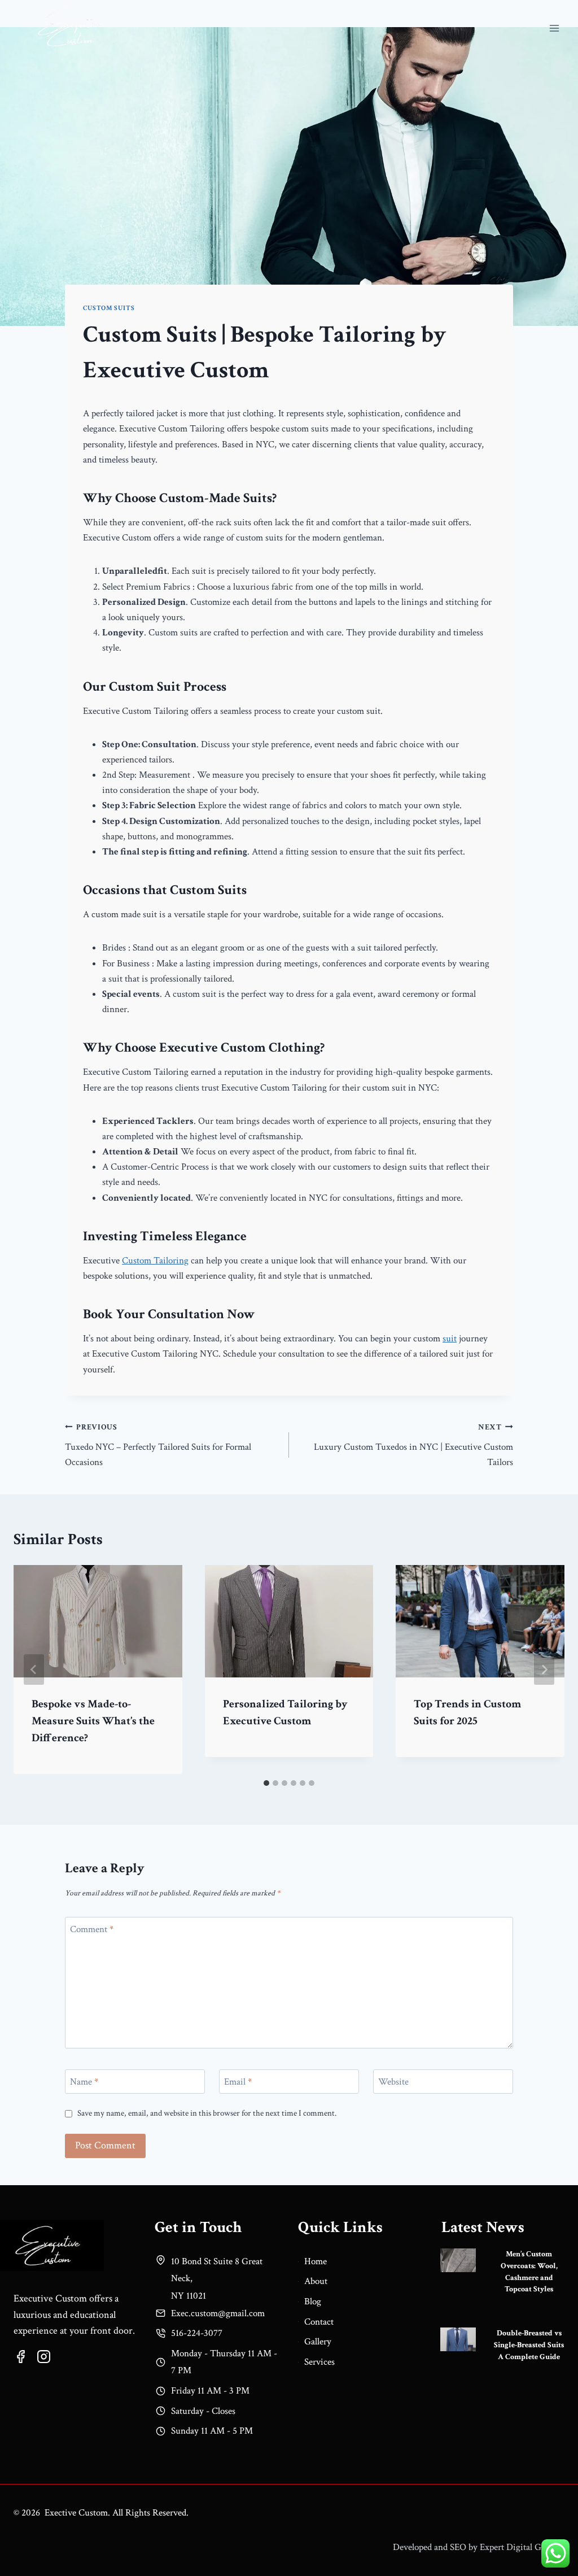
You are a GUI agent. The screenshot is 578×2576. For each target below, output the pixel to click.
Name (84, 2082)
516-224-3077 (197, 2333)
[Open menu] (554, 28)
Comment (92, 1929)
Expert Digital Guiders (522, 2547)
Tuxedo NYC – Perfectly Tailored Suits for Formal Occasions (158, 1445)
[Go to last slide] (34, 1670)
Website (393, 2082)
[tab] (266, 1783)
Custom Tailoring (155, 1261)
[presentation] (458, 2260)
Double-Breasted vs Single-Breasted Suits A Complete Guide (529, 2345)
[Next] (544, 1670)
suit (450, 1339)
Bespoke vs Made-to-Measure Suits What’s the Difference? (93, 1721)
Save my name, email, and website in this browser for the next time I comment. (207, 2113)
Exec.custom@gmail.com (218, 2313)
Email (238, 2082)
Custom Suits (109, 308)
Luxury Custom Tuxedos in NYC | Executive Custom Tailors (413, 1445)
